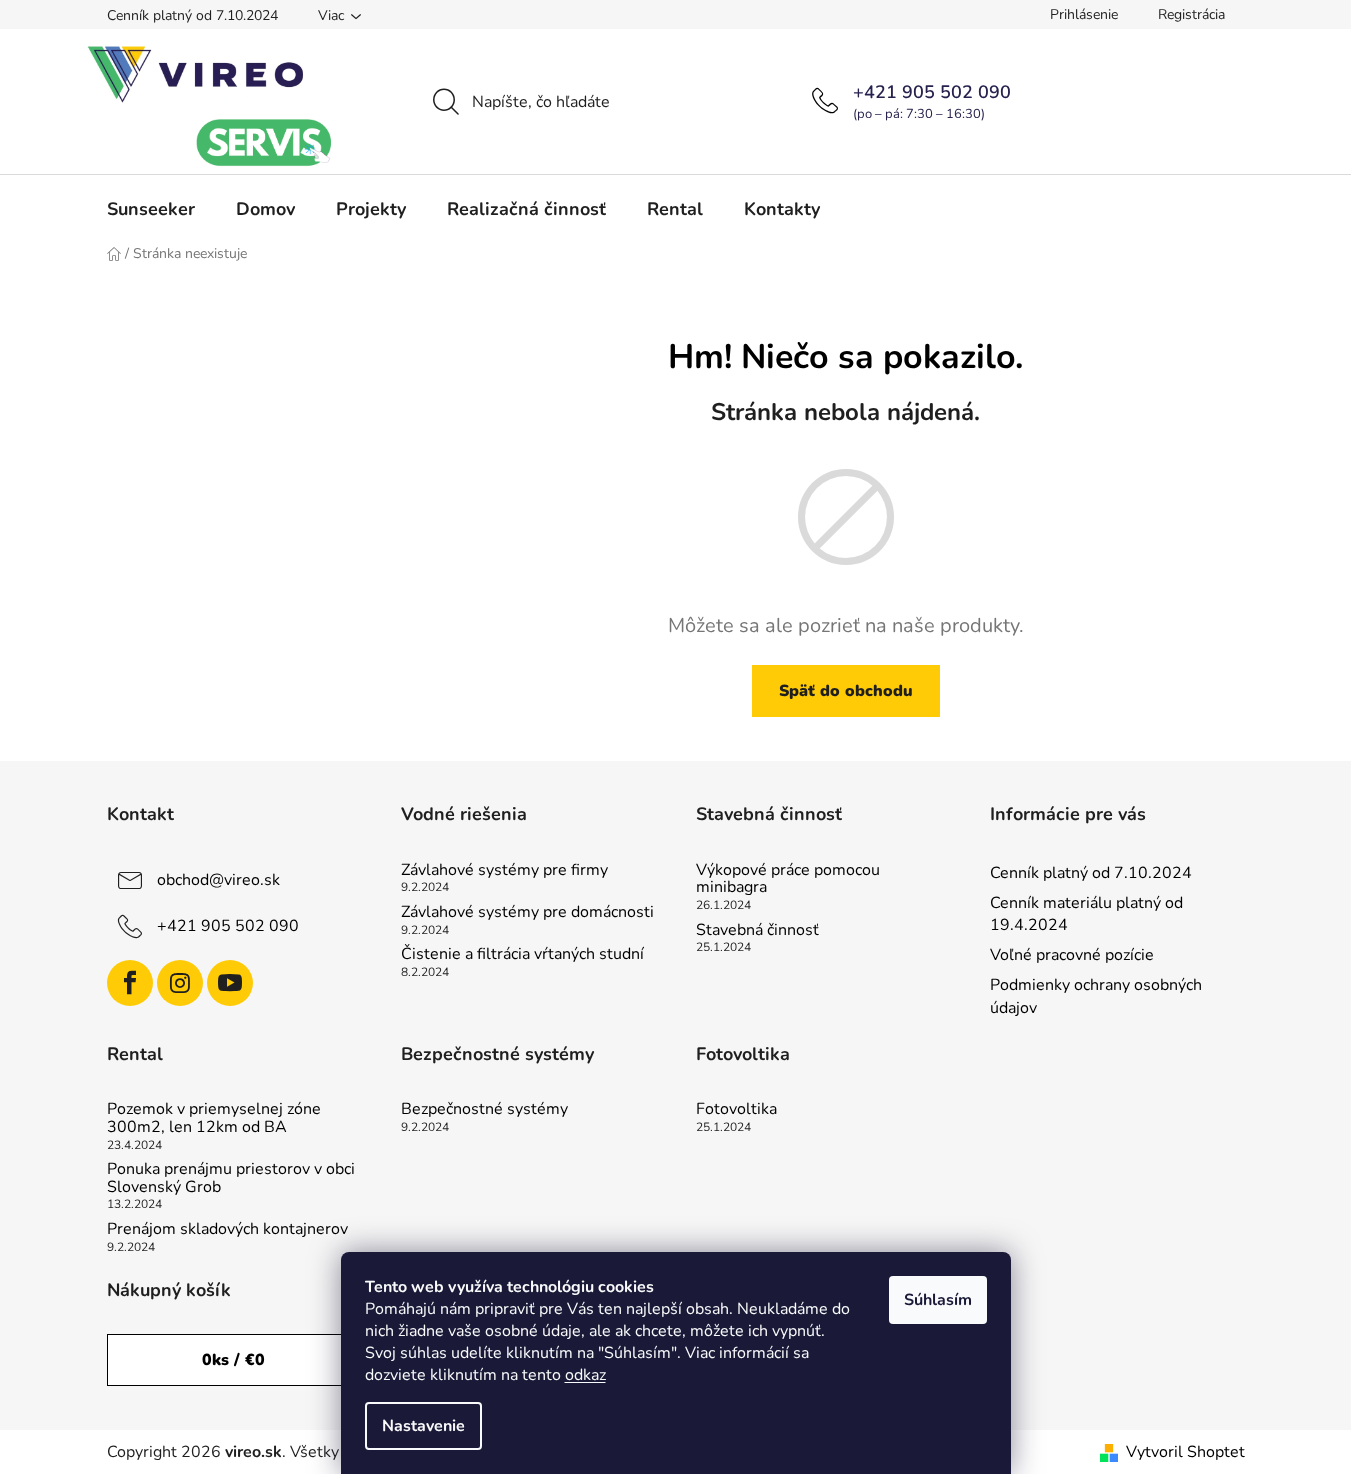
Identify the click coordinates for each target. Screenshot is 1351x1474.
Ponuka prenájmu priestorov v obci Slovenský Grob (231, 1178)
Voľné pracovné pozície (1072, 955)
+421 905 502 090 (932, 92)
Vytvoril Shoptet (1185, 1452)
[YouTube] (230, 983)
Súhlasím (938, 1300)
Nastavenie (423, 1426)
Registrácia (1191, 14)
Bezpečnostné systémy (484, 1110)
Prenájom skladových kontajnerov (227, 1230)
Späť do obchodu (846, 691)
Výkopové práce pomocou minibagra (788, 879)
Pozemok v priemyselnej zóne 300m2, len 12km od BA (214, 1118)
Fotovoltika (736, 1110)
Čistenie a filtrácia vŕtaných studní (522, 955)
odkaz (585, 1375)
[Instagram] (180, 983)
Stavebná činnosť (757, 931)
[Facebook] (130, 983)
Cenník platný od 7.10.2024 (192, 15)
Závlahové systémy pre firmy (504, 871)
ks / (233, 1360)
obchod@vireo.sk (218, 880)
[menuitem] (151, 209)
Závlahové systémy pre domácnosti (527, 913)
